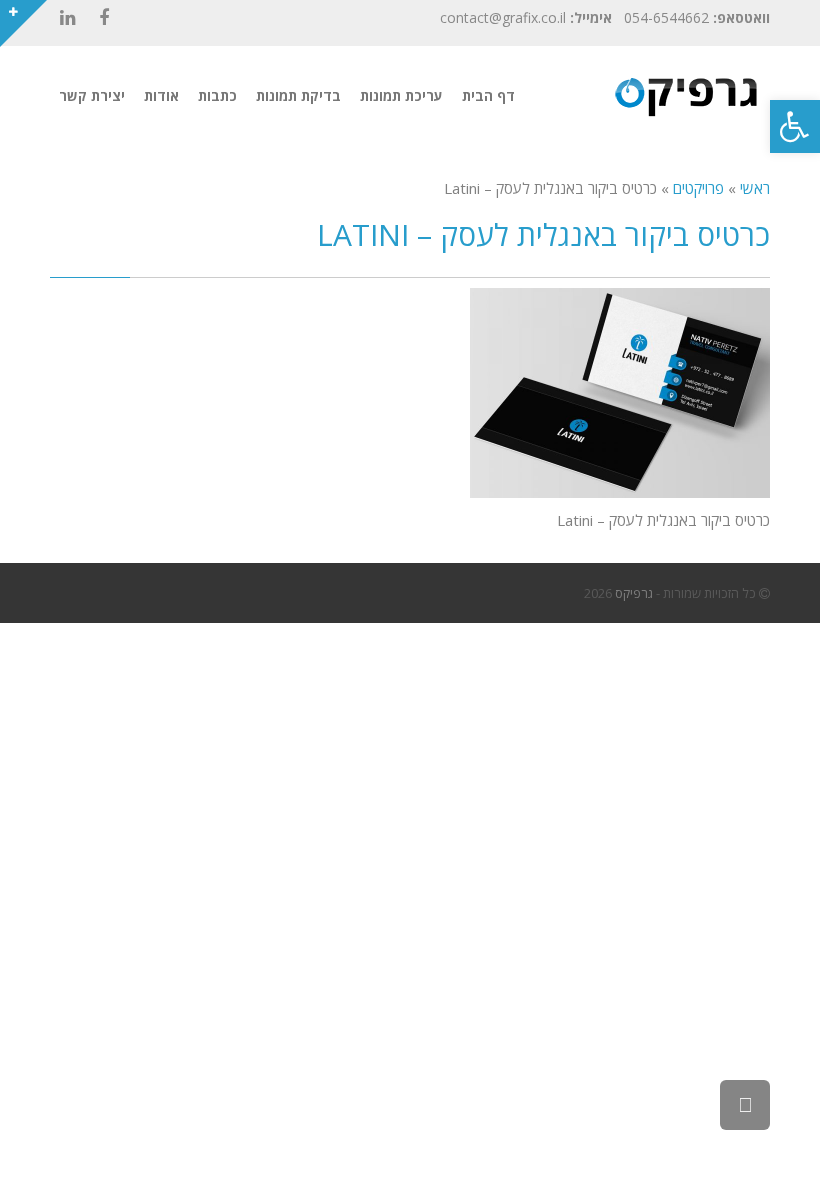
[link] (795, 126)
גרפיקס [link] (634, 593)
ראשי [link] (755, 188)
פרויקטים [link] (698, 188)
